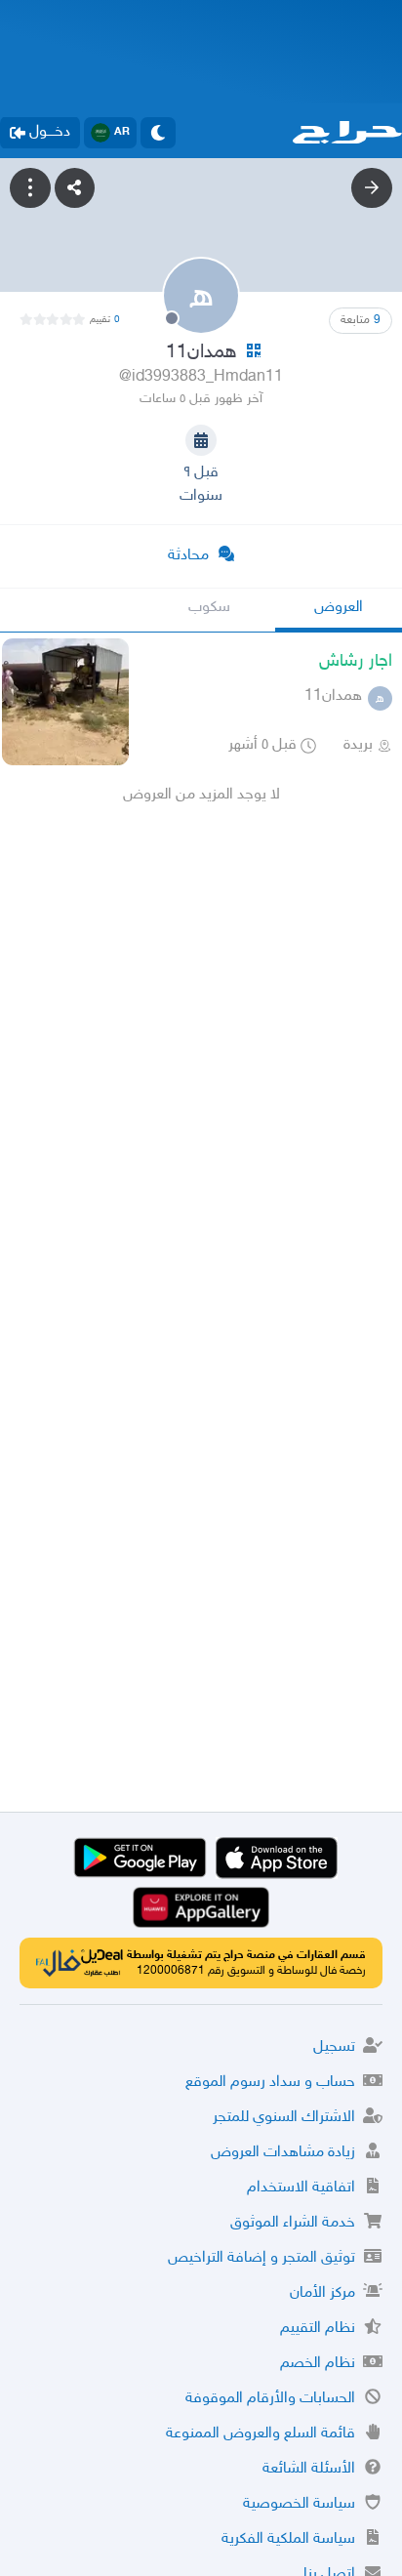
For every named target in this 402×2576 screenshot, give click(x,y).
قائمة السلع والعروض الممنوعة (261, 2434)
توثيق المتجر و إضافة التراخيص (261, 2258)
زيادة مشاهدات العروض (283, 2153)
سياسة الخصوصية (299, 2504)
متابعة (361, 320)
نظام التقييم (318, 2329)
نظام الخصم (318, 2364)
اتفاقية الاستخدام (301, 2188)
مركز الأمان (322, 2293)
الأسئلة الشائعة (309, 2469)
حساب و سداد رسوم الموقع (270, 2083)
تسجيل (334, 2047)
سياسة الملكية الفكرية (288, 2539)
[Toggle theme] (158, 133)
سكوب (209, 608)
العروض (339, 608)
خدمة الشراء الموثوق (293, 2223)
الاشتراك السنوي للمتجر (284, 2118)
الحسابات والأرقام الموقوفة (270, 2399)
